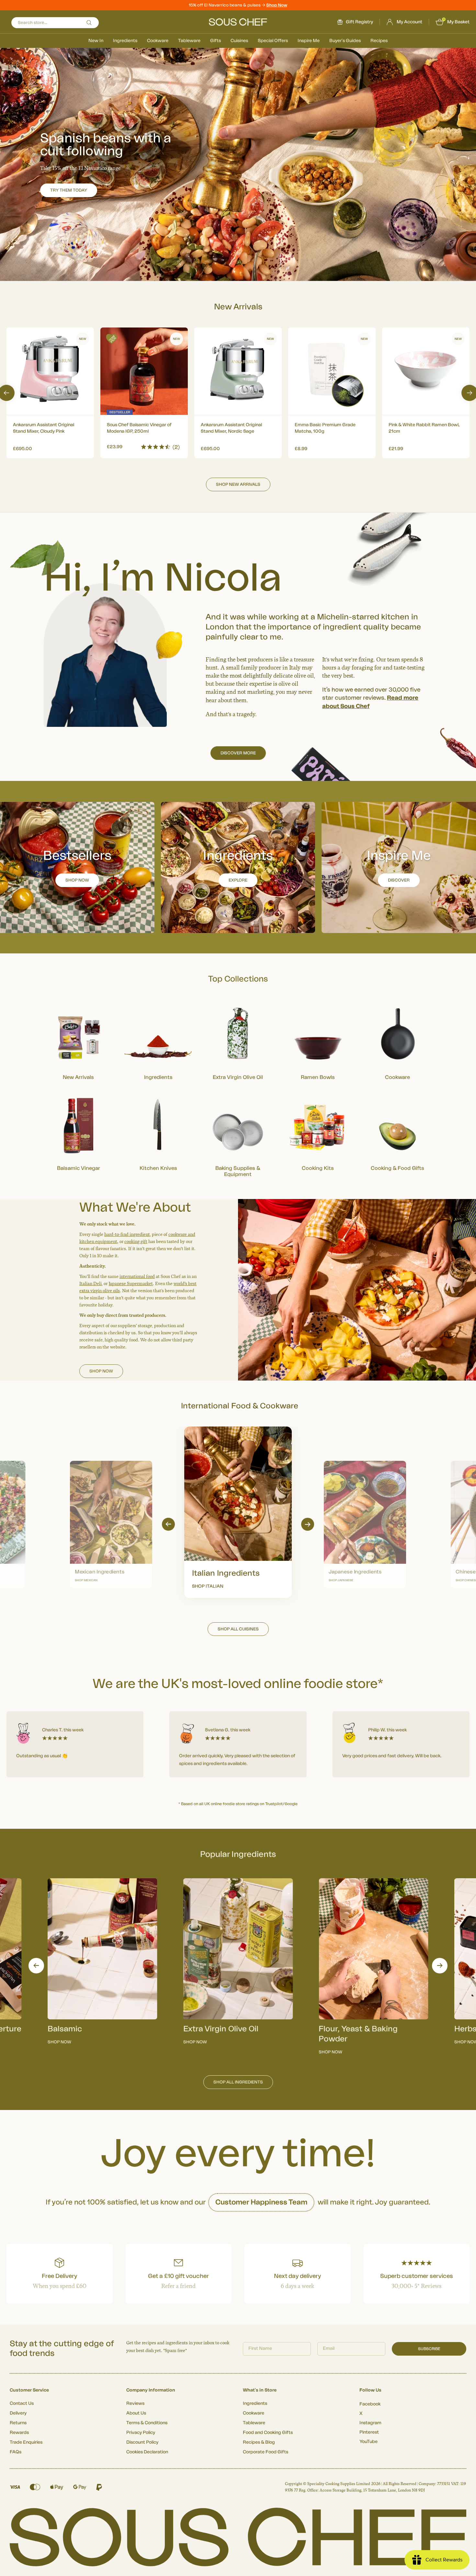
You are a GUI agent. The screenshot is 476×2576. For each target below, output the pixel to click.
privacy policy (331, 1341)
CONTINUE (301, 1323)
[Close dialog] (356, 1215)
